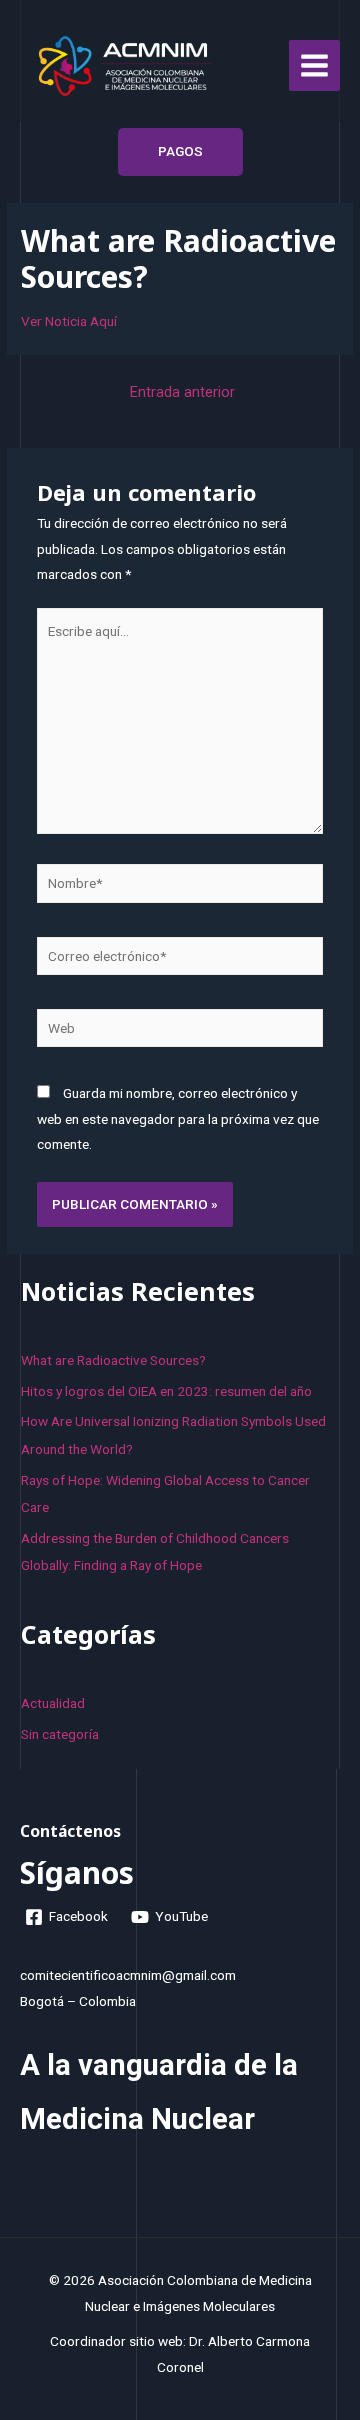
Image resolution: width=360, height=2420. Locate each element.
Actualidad (53, 1703)
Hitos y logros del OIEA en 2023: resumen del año (166, 1391)
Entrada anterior (182, 392)
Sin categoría (60, 1734)
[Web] (180, 1032)
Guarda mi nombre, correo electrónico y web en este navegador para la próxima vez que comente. (178, 1118)
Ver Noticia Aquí (69, 321)
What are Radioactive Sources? (113, 1360)
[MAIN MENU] (315, 66)
